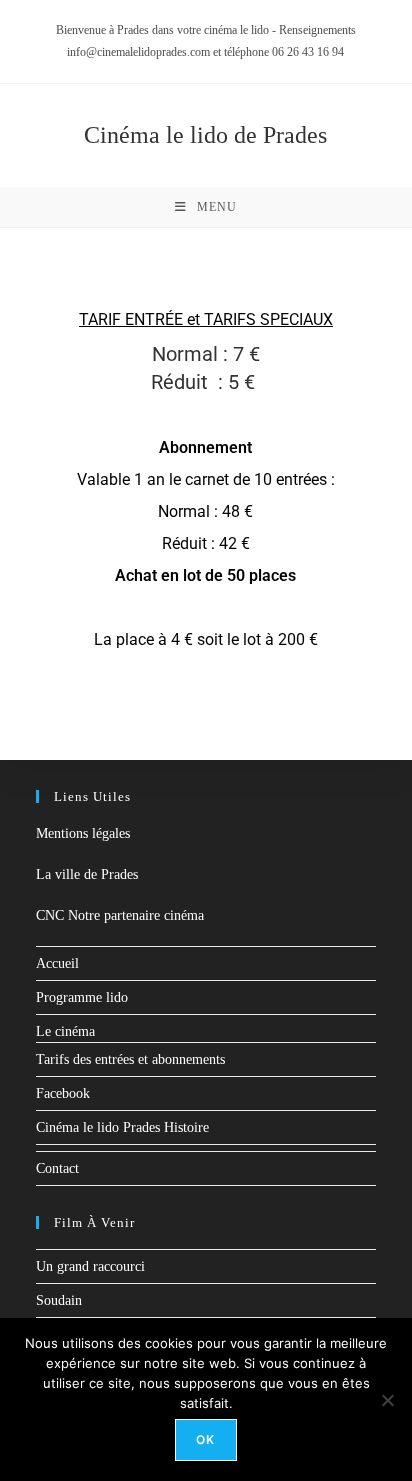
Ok (205, 1439)
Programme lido (82, 997)
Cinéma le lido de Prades (205, 135)
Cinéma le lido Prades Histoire (122, 1127)
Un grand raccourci (90, 1266)
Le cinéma (65, 1031)
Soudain (59, 1300)
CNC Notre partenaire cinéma (120, 915)
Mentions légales (83, 833)
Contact (57, 1168)
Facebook (63, 1093)
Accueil (57, 963)
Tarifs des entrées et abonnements (130, 1059)
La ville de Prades (87, 874)
